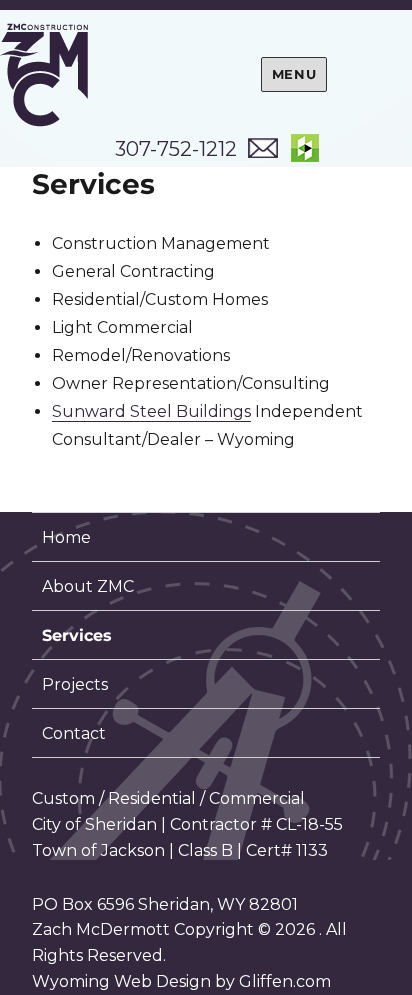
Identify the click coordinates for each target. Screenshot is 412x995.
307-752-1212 (176, 149)
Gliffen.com (285, 981)
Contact (74, 733)
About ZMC (88, 586)
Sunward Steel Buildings (151, 411)
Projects (75, 684)
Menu (294, 74)
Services (77, 635)
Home (66, 537)
